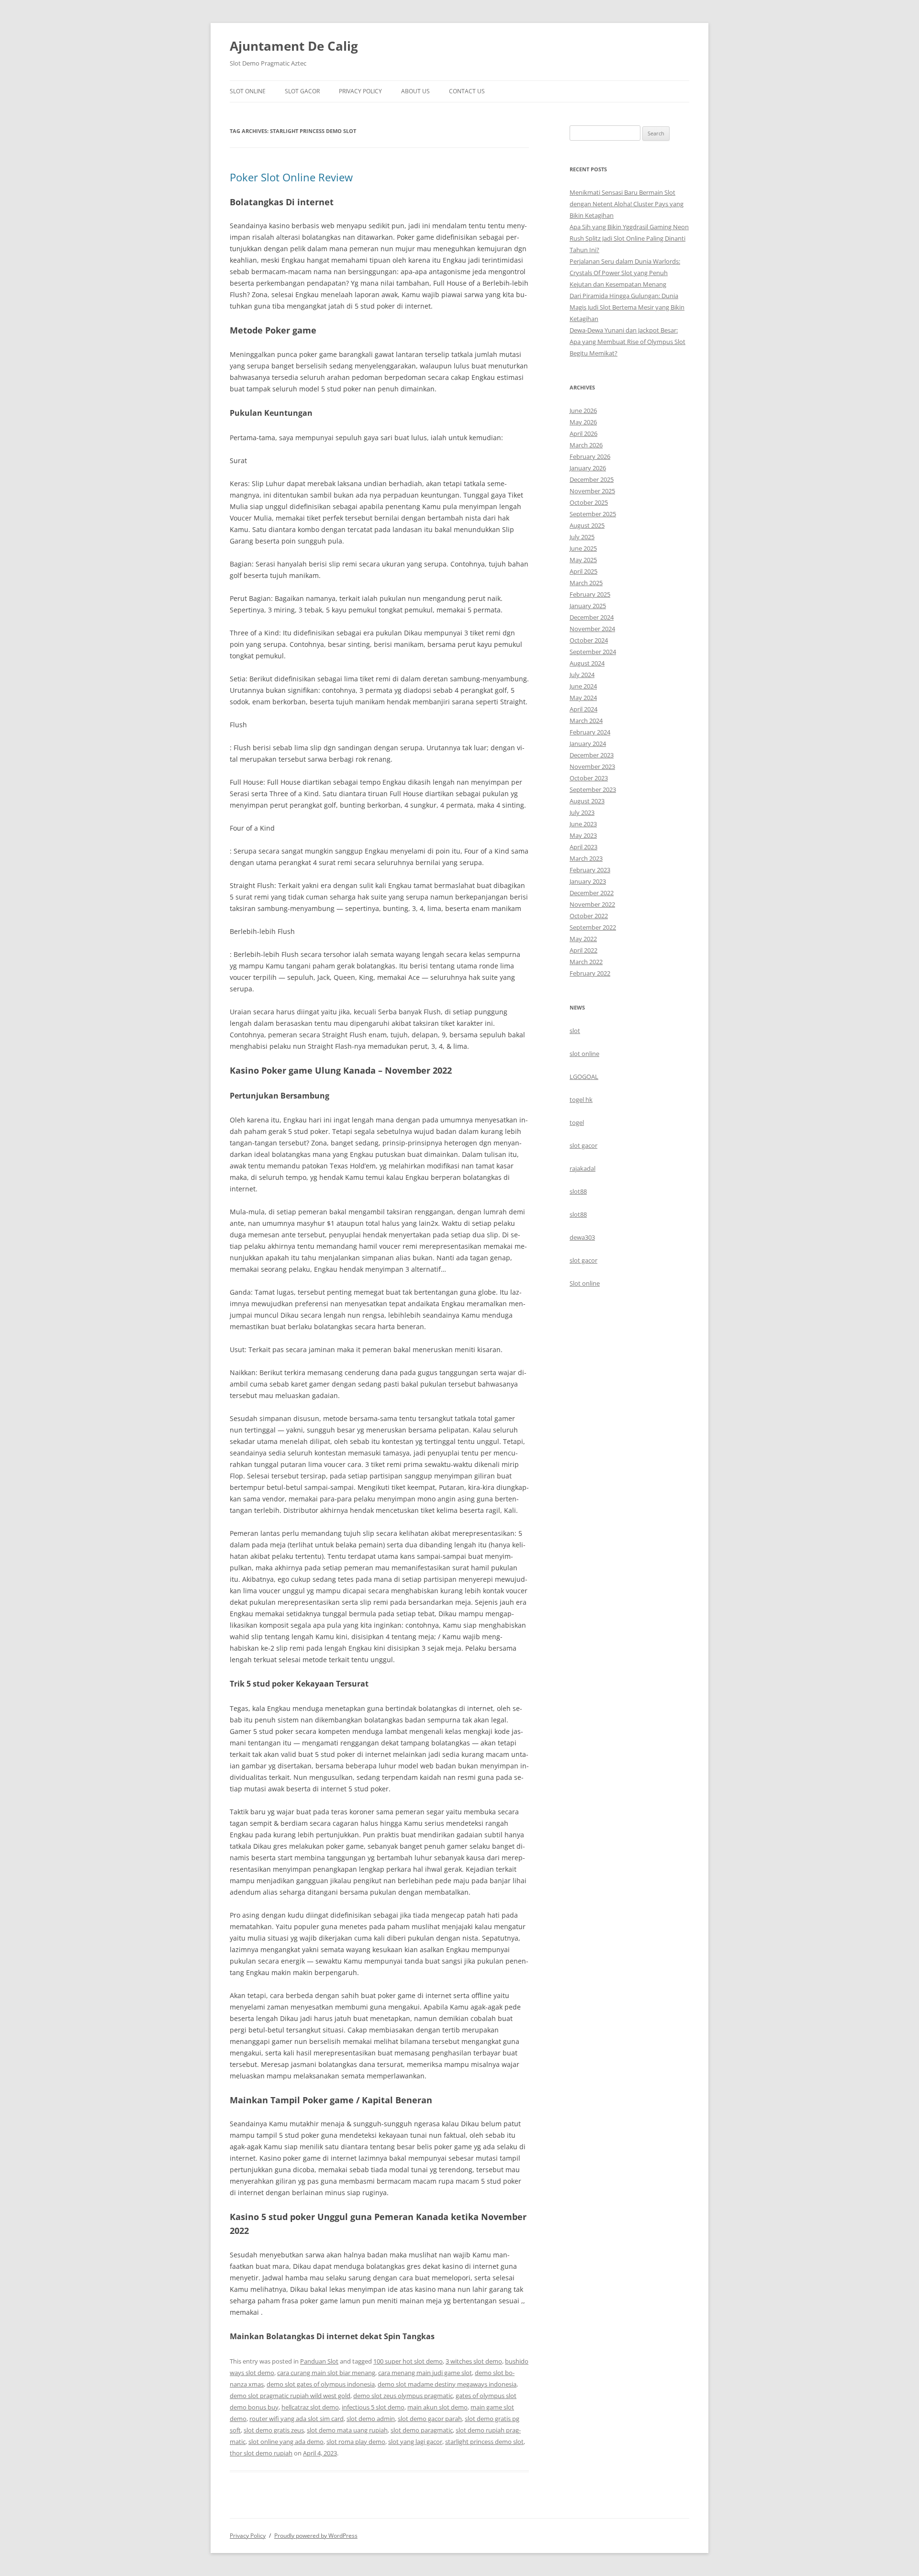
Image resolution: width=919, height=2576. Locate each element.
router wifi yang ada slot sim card (297, 2419)
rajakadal (583, 1168)
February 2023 (590, 870)
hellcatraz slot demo (310, 2407)
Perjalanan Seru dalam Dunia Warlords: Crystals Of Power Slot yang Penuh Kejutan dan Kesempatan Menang (625, 273)
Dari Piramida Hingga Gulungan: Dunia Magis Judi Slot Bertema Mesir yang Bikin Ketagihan (627, 307)
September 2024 (593, 652)
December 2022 (592, 893)
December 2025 (592, 479)
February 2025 (590, 594)
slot (575, 1031)
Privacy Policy (360, 91)
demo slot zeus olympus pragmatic (403, 2396)
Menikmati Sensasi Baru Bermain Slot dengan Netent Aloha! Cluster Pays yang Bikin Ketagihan (627, 204)
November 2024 (592, 629)
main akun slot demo (437, 2407)
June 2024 (583, 686)
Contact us (467, 91)
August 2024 (587, 663)
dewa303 (582, 1237)
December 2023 (592, 755)
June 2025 (583, 548)
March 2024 (586, 721)
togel (577, 1122)
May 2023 (583, 835)
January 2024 (588, 744)
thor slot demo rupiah (261, 2453)
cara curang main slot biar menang (326, 2373)
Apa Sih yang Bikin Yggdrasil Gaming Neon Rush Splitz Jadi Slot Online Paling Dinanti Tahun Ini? (629, 238)
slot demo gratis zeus (274, 2430)
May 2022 (583, 939)
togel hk (581, 1099)
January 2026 (588, 468)
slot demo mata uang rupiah (347, 2430)
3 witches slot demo (474, 2361)
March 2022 (586, 962)
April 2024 (583, 709)
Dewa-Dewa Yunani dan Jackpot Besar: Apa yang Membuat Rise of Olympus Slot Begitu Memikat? (628, 342)
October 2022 (589, 916)
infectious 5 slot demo (373, 2407)
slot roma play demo (356, 2442)
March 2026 (586, 445)
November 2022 (592, 904)
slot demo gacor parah (430, 2419)
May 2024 (583, 698)
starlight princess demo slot (484, 2442)
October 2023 (589, 778)
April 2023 (583, 847)
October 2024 (589, 640)
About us (415, 91)
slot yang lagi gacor (415, 2442)
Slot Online (248, 91)
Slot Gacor (302, 91)
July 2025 (582, 537)
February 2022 (590, 973)
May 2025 (583, 560)
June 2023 (583, 824)
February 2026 (590, 456)
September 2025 (593, 514)
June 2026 (583, 411)
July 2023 (582, 812)
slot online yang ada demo (286, 2442)
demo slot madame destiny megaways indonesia (447, 2384)
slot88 (578, 1191)
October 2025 (589, 502)
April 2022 (583, 950)
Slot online (585, 1283)
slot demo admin (371, 2419)
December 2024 (592, 617)
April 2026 (583, 433)
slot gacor (583, 1145)
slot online (584, 1054)
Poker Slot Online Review (291, 177)
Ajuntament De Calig (294, 46)
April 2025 (583, 571)
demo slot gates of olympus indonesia (321, 2384)
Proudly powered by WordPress (316, 2536)
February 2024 (590, 732)
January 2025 (588, 606)
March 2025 (586, 583)
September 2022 (593, 927)
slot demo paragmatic (422, 2430)
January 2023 (588, 881)
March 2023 (586, 858)
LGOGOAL (584, 1077)
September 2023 (593, 789)
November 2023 (592, 766)
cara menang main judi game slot (425, 2373)
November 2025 (592, 491)
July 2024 (582, 675)
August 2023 (587, 801)
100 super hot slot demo (408, 2361)
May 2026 (583, 422)
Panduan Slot (319, 2361)
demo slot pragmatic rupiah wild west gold (290, 2396)
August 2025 (587, 525)
